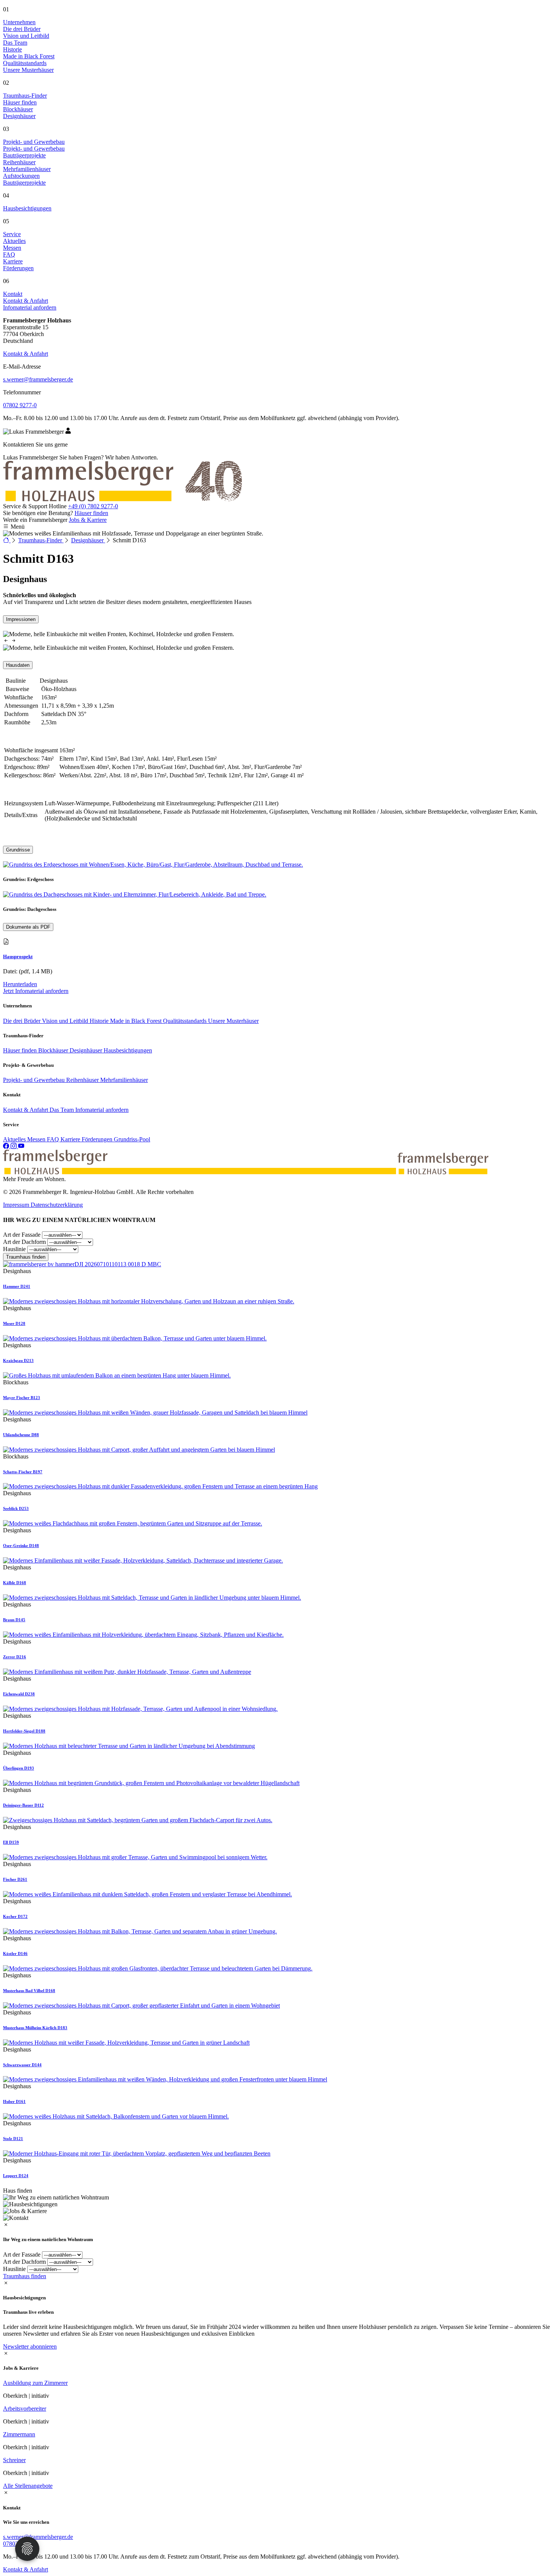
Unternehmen (19, 22)
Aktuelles (15, 1139)
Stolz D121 (13, 2139)
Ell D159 (11, 1842)
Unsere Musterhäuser (233, 1021)
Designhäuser (88, 540)
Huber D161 (14, 2101)
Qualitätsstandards (186, 1021)
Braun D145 (14, 1620)
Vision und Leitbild (66, 1021)
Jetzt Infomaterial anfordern (36, 991)
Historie (100, 1021)
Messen (37, 1139)
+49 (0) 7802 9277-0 (93, 506)
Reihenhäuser (83, 1080)
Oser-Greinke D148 (21, 1546)
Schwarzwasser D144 (22, 2065)
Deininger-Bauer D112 (23, 1805)
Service (12, 234)
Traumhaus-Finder (25, 96)
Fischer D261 (15, 1879)
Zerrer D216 (15, 1657)
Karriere (71, 1139)
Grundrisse (18, 850)
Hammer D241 (17, 1286)
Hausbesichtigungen (27, 208)
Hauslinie (14, 1249)
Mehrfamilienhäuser (124, 1080)
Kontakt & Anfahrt (26, 354)
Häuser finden (91, 513)
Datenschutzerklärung (57, 1205)
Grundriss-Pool (132, 1139)
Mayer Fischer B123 (22, 1398)
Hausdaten (18, 665)
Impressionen (21, 619)
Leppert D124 (16, 2176)
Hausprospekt (18, 956)
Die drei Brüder (23, 1021)
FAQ (54, 1139)
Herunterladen (20, 984)
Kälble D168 (15, 1583)
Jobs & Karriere (88, 520)
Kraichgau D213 (18, 1360)
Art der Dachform (24, 1242)
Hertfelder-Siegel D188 (24, 1731)
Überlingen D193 (19, 1768)
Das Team (62, 1110)
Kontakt (13, 294)
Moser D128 (14, 1323)
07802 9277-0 (20, 405)
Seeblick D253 (16, 1508)
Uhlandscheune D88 (21, 1435)
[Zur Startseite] (7, 540)
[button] (7, 641)
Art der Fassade (22, 1235)
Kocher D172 (15, 1916)
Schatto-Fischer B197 (23, 1472)
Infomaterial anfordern (102, 1110)
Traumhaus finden (26, 1257)
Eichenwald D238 (19, 1694)
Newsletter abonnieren (30, 2346)
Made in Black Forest (137, 1021)
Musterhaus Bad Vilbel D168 (29, 1991)
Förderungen (98, 1139)
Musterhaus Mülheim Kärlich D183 (35, 2028)
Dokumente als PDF (28, 927)
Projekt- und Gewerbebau (34, 142)
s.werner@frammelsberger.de (38, 379)
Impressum (17, 1205)
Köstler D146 (15, 1953)
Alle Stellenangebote (28, 2486)
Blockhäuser (54, 1050)
